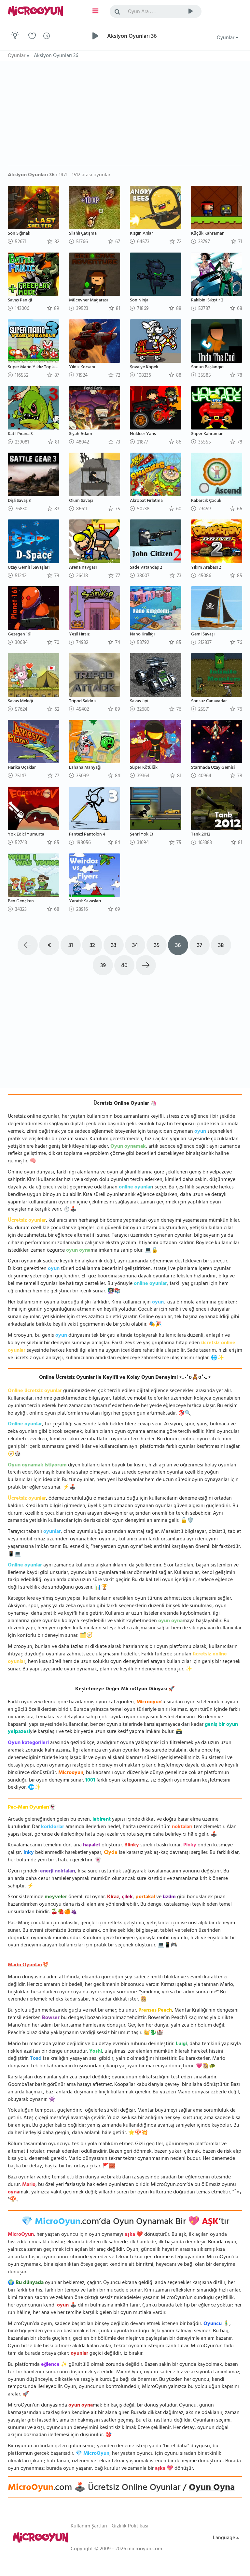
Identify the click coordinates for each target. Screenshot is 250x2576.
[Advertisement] (125, 116)
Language (225, 2538)
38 (221, 946)
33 (114, 946)
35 (157, 946)
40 (124, 966)
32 (92, 946)
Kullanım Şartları (89, 2526)
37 (200, 946)
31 (71, 946)
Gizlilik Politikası (130, 2526)
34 (135, 946)
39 (103, 966)
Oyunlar (226, 38)
